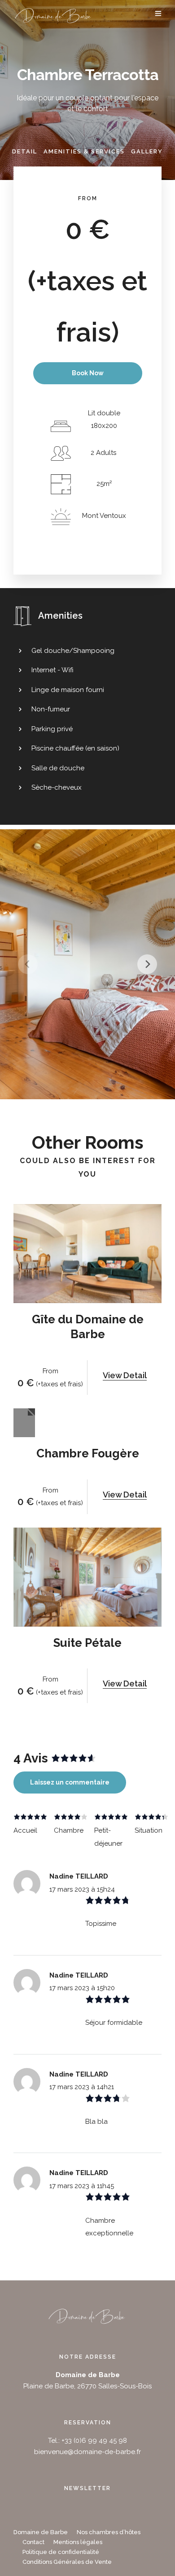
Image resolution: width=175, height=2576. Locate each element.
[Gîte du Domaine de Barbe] (87, 1254)
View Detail (125, 1375)
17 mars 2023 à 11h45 (82, 2186)
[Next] (147, 964)
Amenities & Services (84, 151)
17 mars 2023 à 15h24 (82, 1889)
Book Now (88, 373)
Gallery (147, 151)
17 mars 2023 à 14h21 (82, 2087)
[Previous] (28, 964)
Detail (25, 151)
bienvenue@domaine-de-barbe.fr (87, 2452)
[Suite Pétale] (87, 1577)
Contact (33, 2542)
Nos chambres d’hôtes (109, 2532)
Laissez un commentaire (70, 1782)
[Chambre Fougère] (24, 1423)
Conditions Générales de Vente (67, 2562)
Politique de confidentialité (61, 2552)
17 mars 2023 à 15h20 (82, 1988)
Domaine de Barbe (41, 2532)
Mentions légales (78, 2542)
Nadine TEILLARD (79, 1876)
